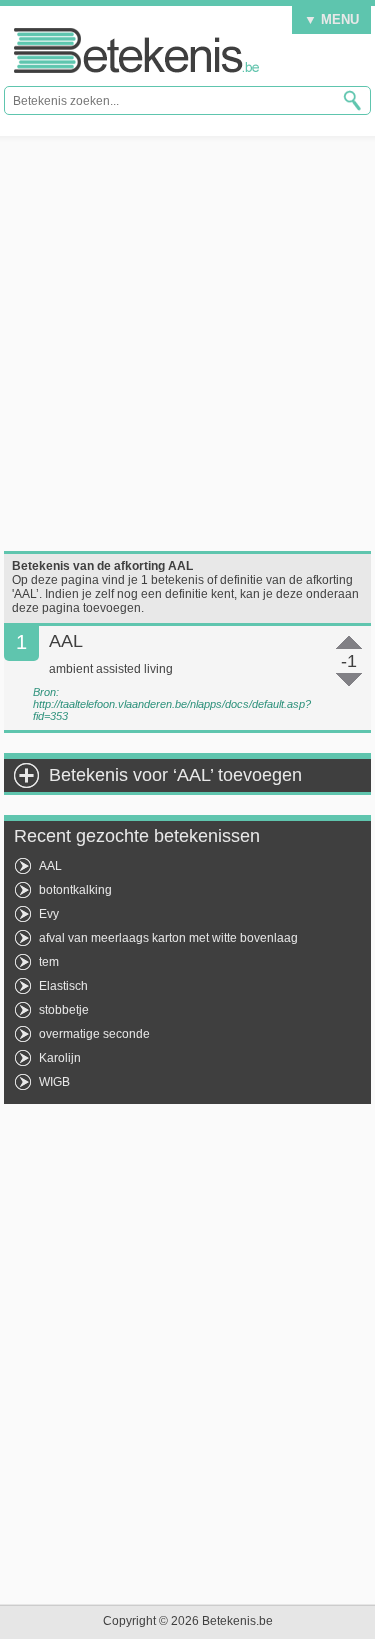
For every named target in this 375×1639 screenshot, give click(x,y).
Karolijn (60, 1058)
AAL (50, 866)
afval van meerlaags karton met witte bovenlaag (168, 938)
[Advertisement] (187, 343)
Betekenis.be (136, 50)
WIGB (54, 1082)
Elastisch (63, 986)
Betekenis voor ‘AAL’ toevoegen (175, 775)
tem (49, 962)
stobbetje (64, 1010)
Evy (49, 914)
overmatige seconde (94, 1034)
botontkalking (75, 890)
